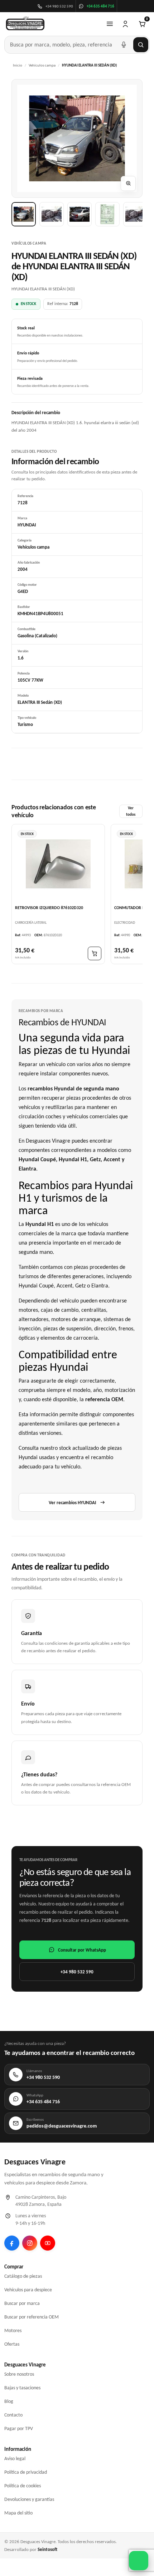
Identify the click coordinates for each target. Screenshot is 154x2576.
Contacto (13, 2415)
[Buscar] (141, 45)
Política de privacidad (26, 2472)
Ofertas (12, 2344)
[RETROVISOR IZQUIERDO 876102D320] (58, 864)
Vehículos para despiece (28, 2290)
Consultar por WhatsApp (82, 1950)
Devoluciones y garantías (29, 2499)
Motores (13, 2330)
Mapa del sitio (18, 2513)
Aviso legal (15, 2459)
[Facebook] (12, 2243)
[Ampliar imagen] (128, 183)
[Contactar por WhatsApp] (139, 2561)
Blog (9, 2401)
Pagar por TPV (19, 2428)
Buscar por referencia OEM (32, 2317)
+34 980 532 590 (77, 1972)
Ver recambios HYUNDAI (72, 1503)
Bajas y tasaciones (22, 2388)
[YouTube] (48, 2243)
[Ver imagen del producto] (24, 214)
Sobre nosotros (19, 2374)
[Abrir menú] (110, 24)
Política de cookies (23, 2486)
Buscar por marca (22, 2303)
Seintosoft (47, 2549)
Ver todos (131, 811)
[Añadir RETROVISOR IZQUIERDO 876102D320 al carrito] (95, 953)
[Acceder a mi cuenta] (125, 24)
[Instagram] (30, 2243)
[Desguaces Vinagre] (25, 24)
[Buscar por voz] (124, 45)
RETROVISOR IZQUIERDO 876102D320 (49, 907)
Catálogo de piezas (23, 2276)
